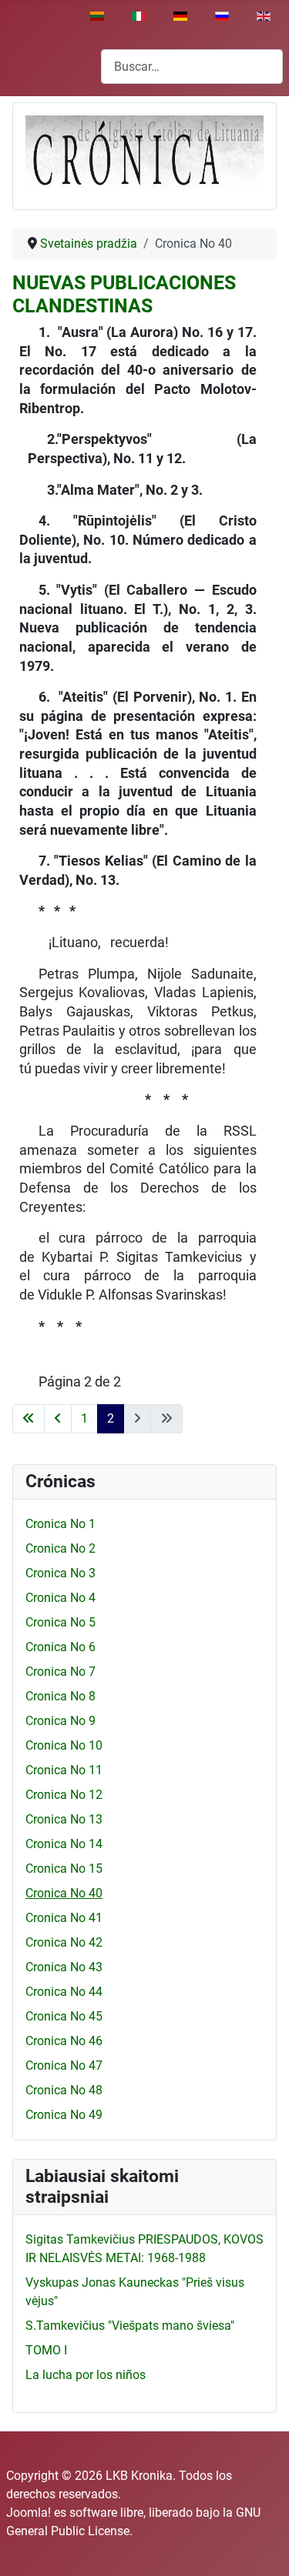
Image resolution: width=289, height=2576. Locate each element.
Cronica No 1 (60, 1524)
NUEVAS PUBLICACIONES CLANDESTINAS (124, 294)
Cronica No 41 (64, 1918)
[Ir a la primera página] (29, 1419)
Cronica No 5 (60, 1622)
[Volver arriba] (262, 2548)
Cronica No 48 (64, 2090)
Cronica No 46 (64, 2041)
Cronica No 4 (60, 1598)
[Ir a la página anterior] (58, 1419)
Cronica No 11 (64, 1770)
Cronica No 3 (60, 1573)
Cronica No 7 (60, 1672)
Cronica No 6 (60, 1647)
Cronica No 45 (64, 2016)
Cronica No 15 (64, 1869)
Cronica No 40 (64, 1893)
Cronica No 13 (64, 1819)
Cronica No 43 (64, 1967)
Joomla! (29, 2513)
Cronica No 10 (64, 1745)
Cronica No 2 (60, 1548)
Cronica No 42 (64, 1942)
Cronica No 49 (64, 2115)
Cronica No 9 (60, 1721)
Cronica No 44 (64, 1992)
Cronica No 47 (64, 2065)
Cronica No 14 (64, 1844)
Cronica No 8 (60, 1696)
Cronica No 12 (64, 1795)
